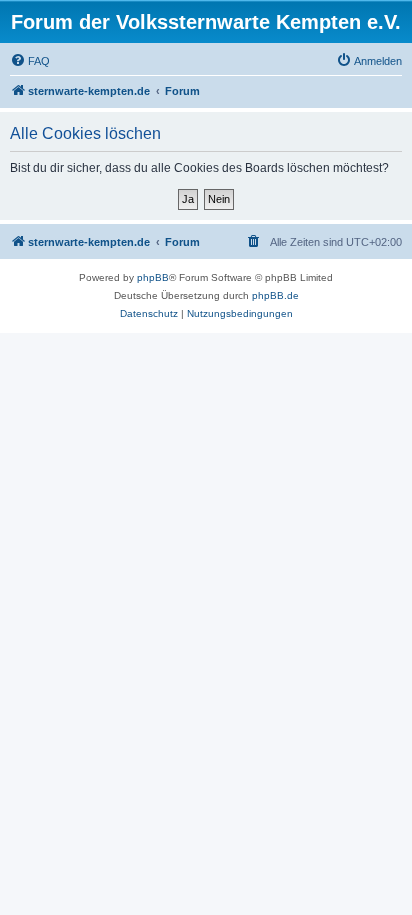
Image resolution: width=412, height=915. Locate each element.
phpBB (153, 277)
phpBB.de (275, 295)
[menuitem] (30, 61)
